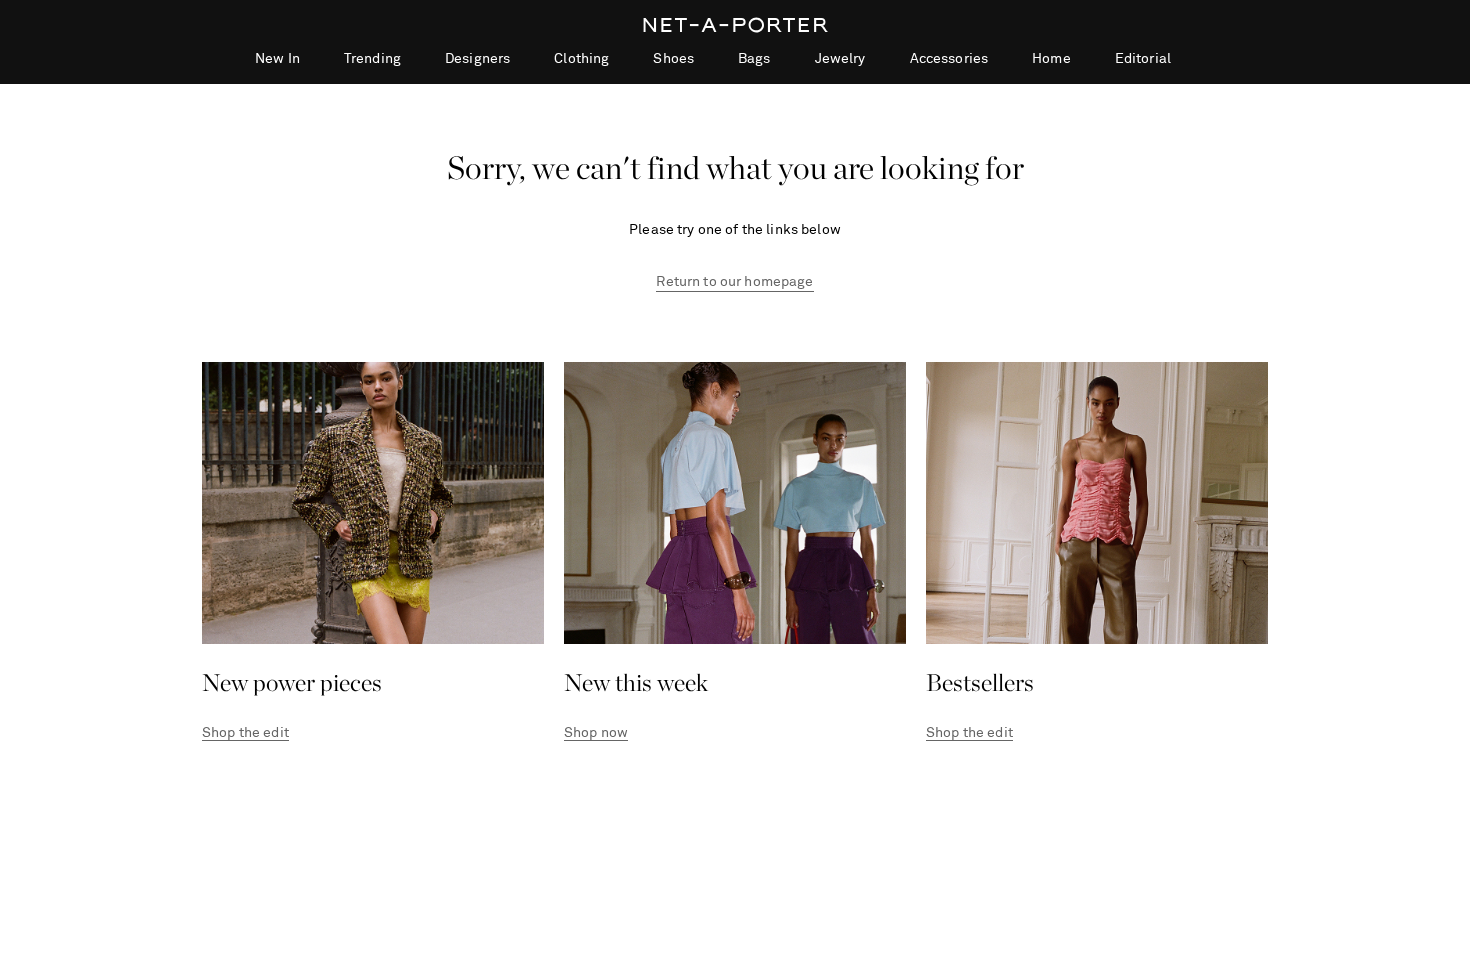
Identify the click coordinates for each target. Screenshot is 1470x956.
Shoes (673, 59)
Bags (754, 59)
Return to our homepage (734, 282)
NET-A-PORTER (735, 25)
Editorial (1143, 59)
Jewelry (840, 59)
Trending (372, 59)
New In (277, 59)
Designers (477, 59)
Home (1051, 59)
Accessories (949, 59)
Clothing (581, 59)
